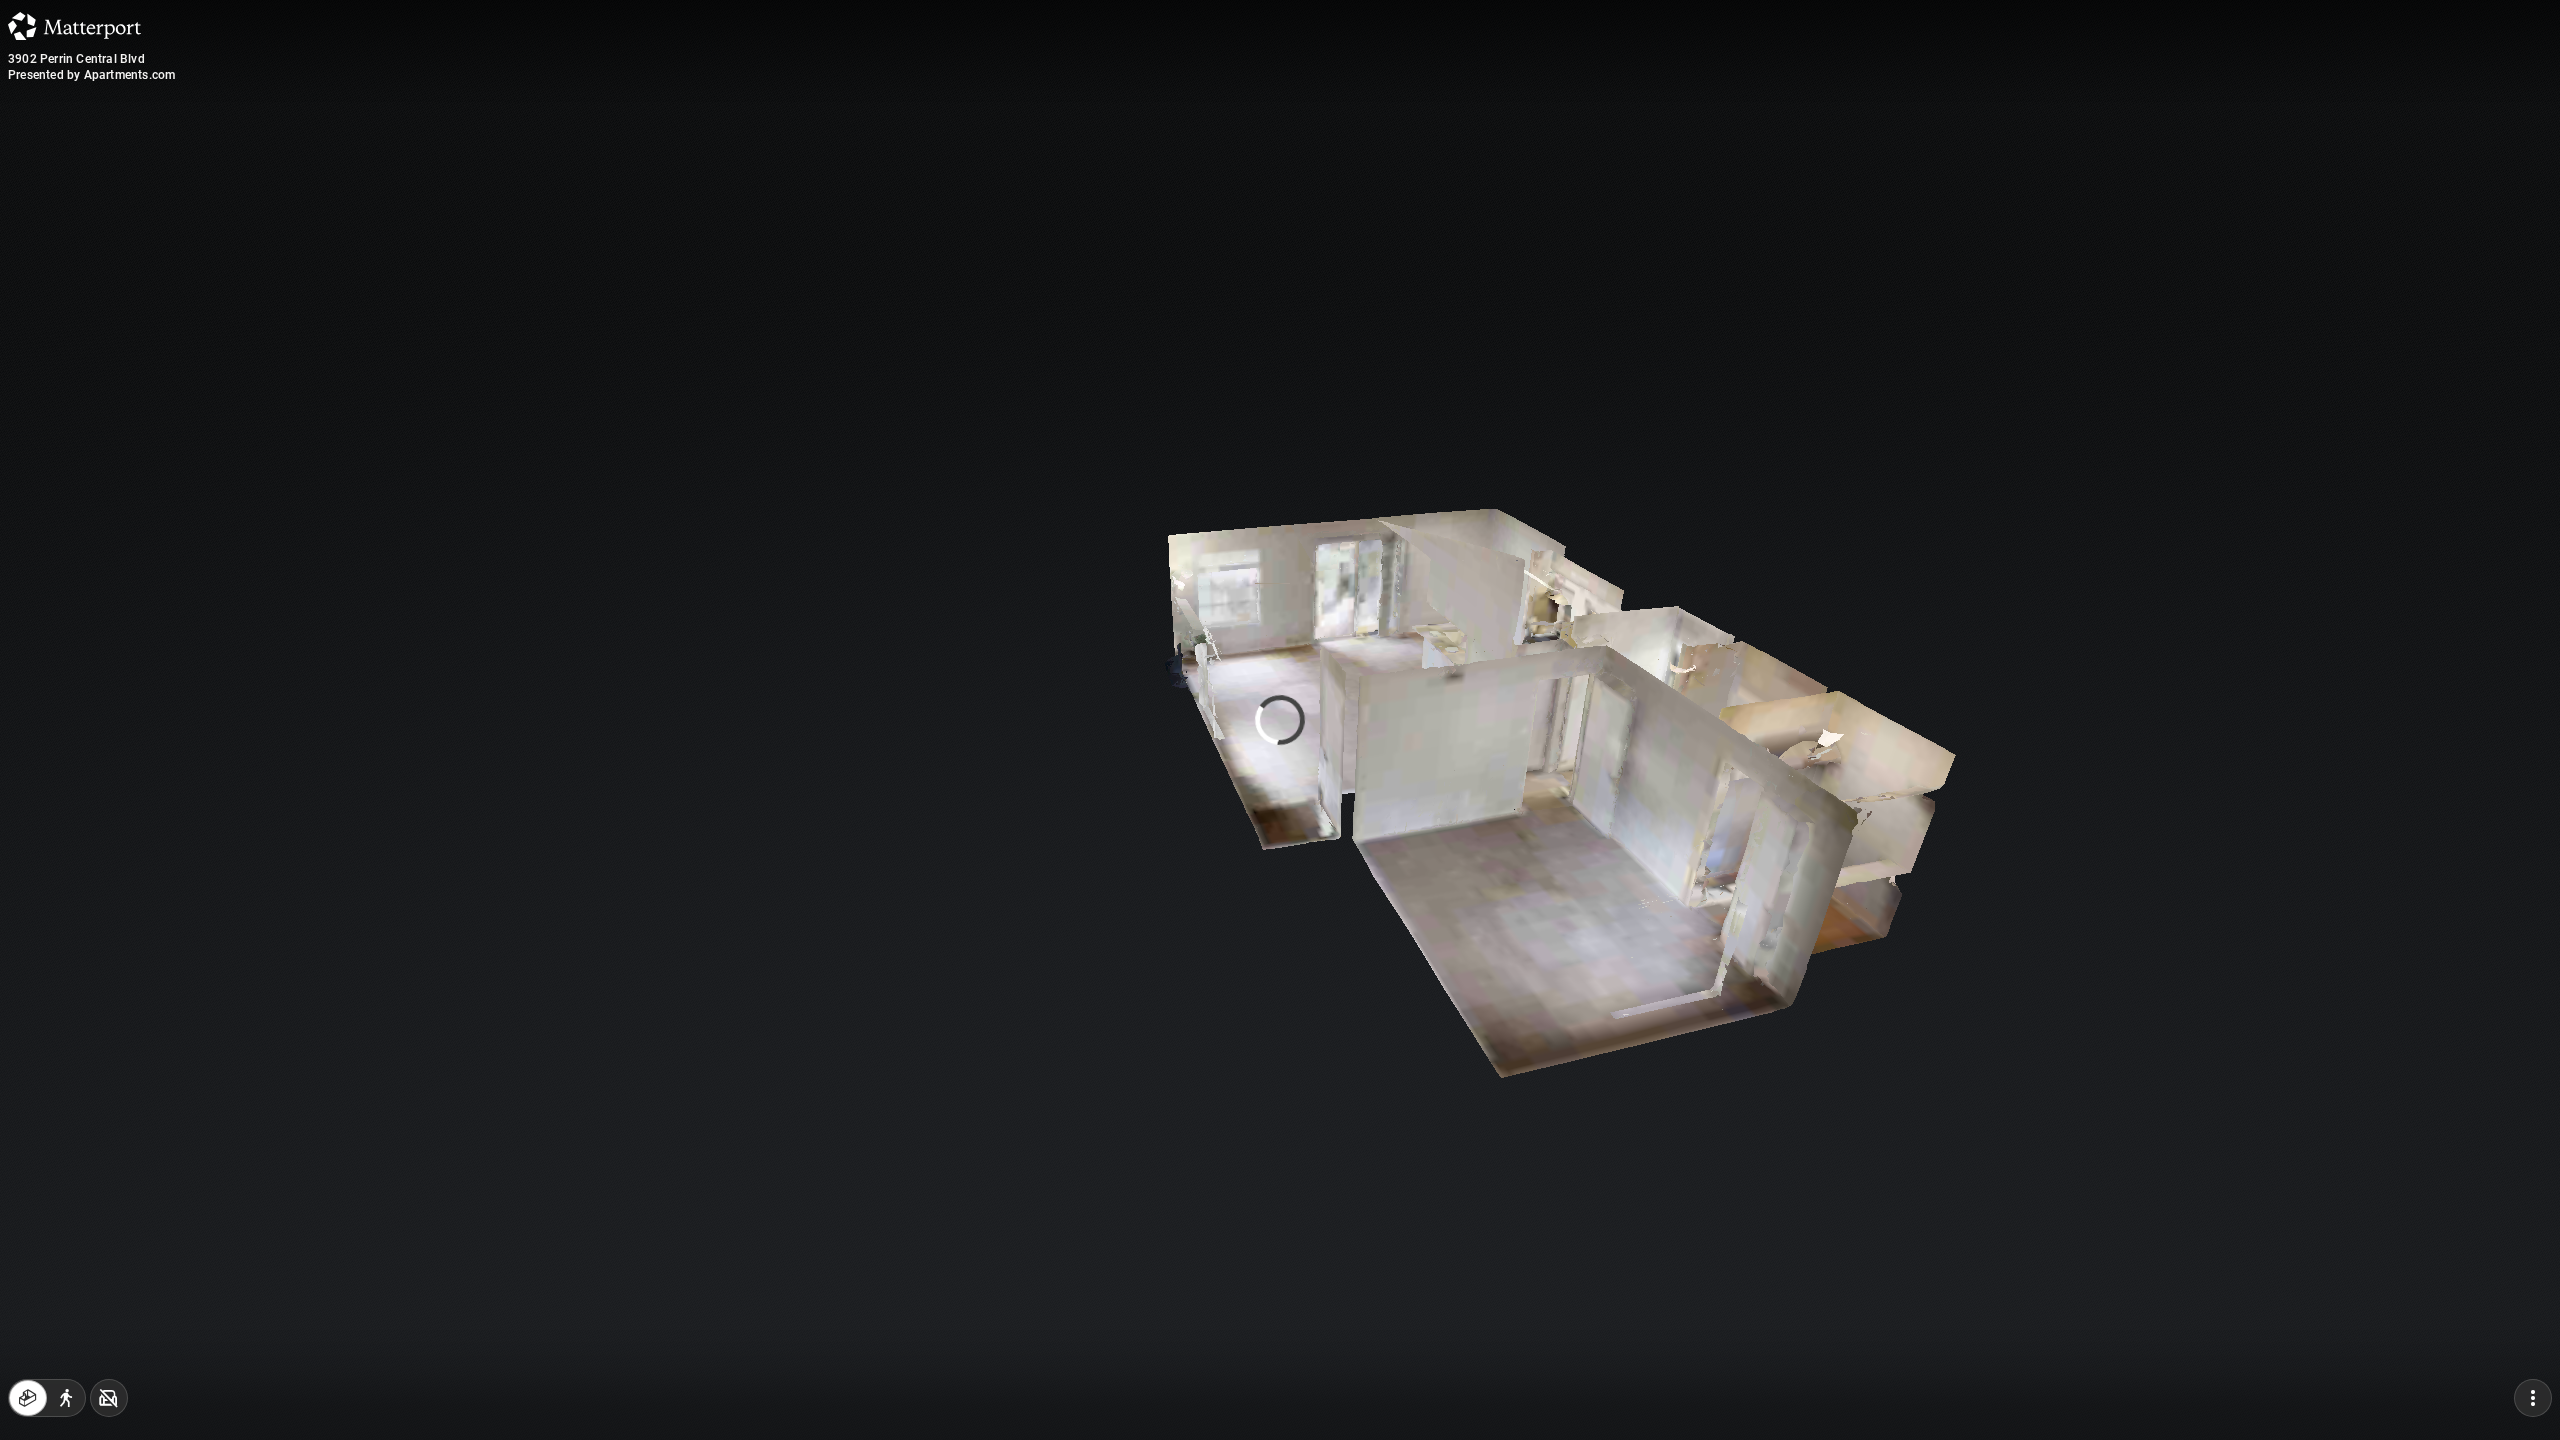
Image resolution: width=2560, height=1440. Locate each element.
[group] (47, 1398)
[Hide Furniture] (109, 1398)
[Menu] (2533, 1398)
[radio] (28, 1398)
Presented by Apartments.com (91, 75)
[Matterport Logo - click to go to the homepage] (74, 26)
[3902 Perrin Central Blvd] (1280, 720)
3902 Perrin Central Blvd (76, 59)
